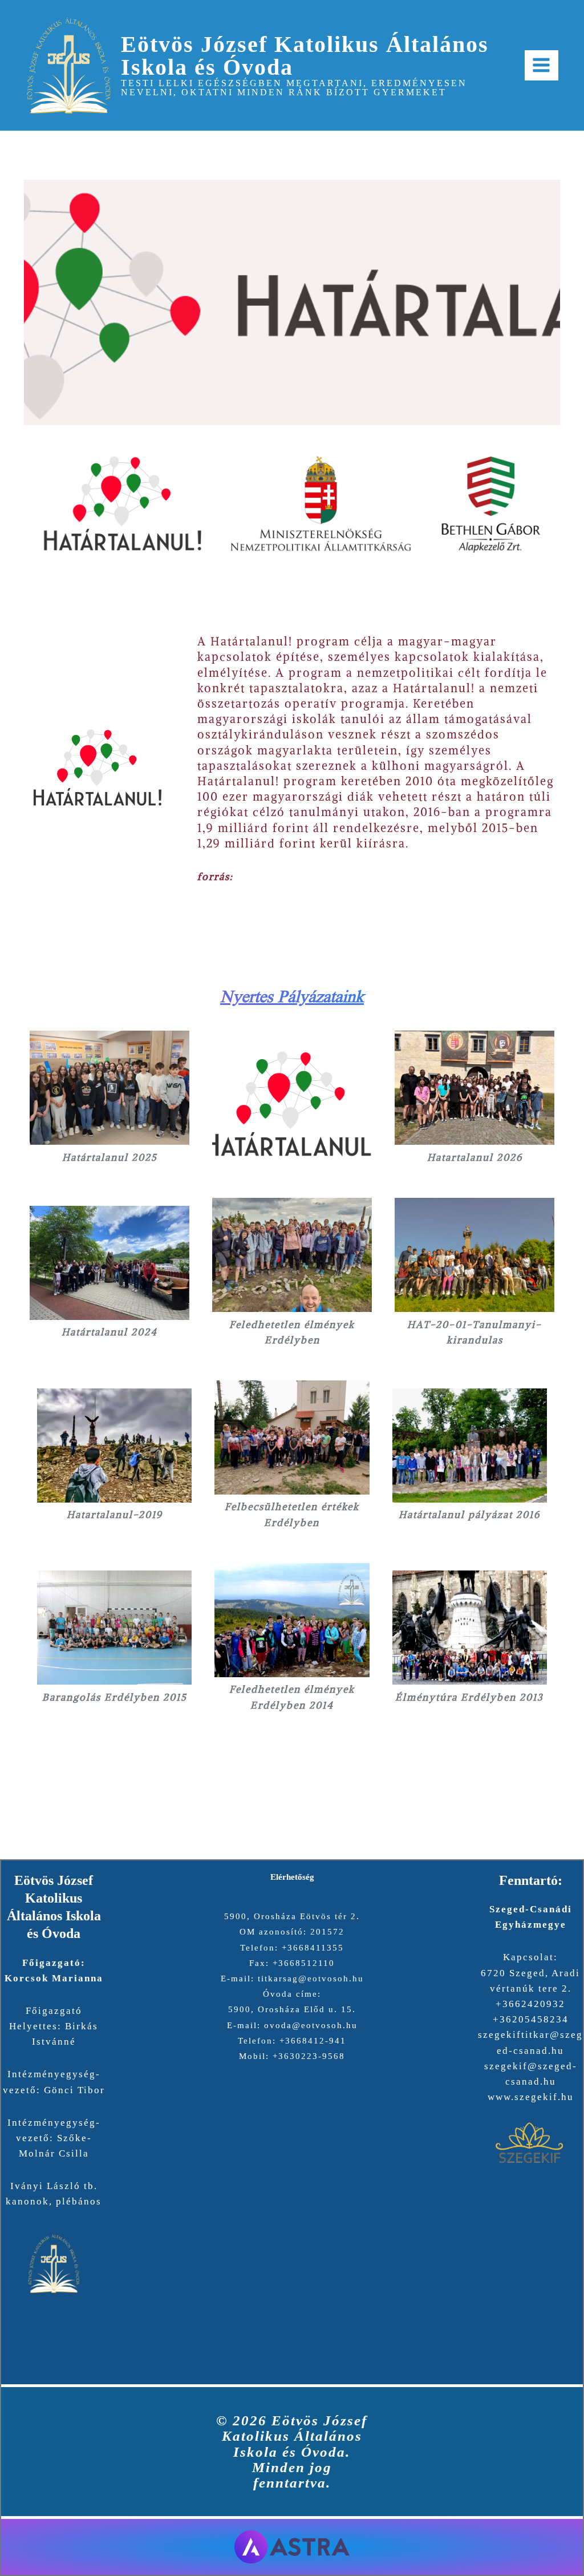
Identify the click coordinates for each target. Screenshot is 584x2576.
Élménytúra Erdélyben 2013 (469, 1697)
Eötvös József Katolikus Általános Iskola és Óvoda (305, 56)
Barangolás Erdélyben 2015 (115, 1697)
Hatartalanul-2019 (115, 1515)
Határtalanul (248, 641)
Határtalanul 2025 (110, 1157)
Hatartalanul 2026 (475, 1157)
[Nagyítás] (545, 451)
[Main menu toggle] (542, 66)
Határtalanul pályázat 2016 (469, 1515)
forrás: (215, 877)
